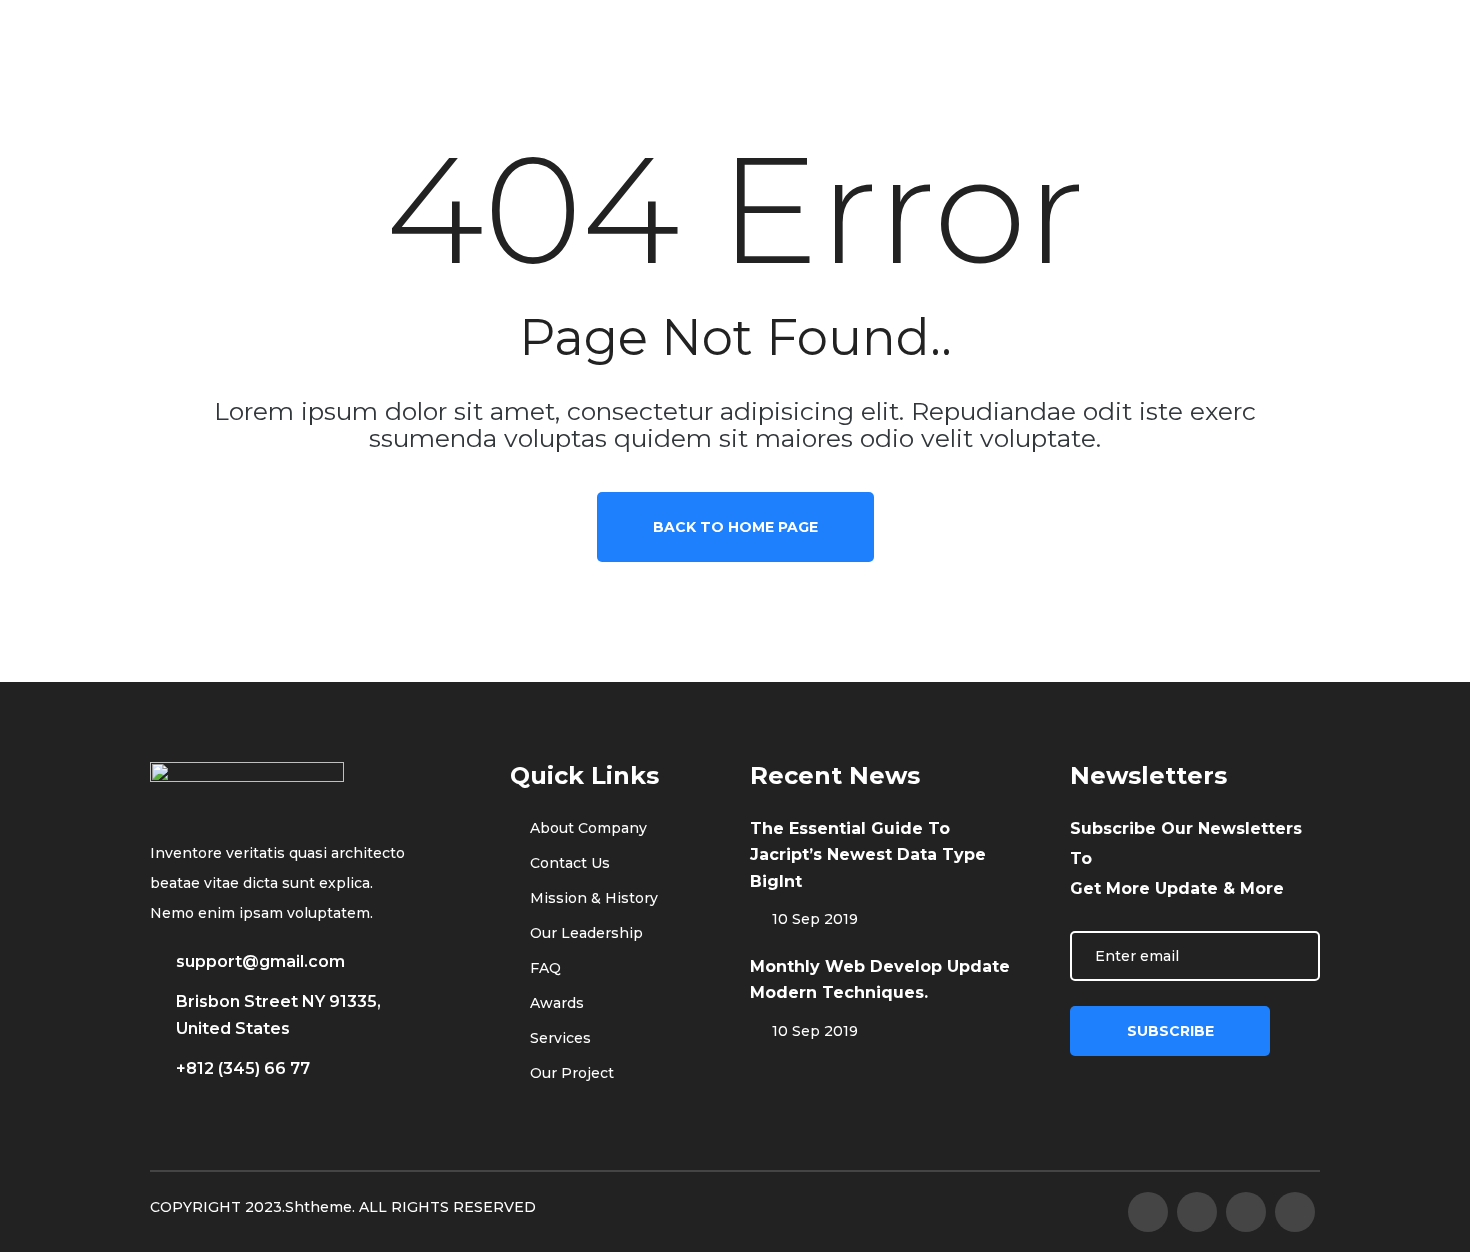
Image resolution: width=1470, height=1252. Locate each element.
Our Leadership (584, 933)
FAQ (543, 968)
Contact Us (568, 863)
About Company (586, 828)
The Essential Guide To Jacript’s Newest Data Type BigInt (868, 855)
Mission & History (592, 898)
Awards (555, 1003)
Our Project (570, 1073)
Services (558, 1038)
